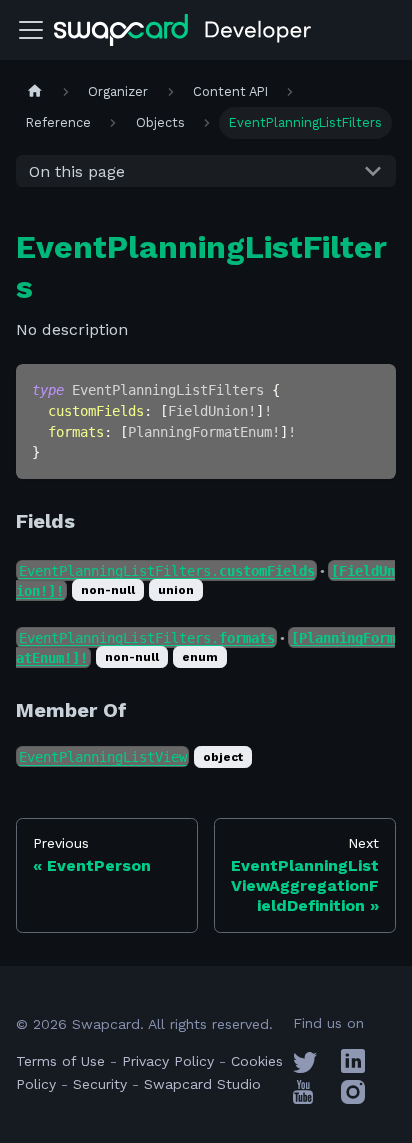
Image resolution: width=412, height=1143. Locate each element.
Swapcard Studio (202, 1084)
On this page (77, 171)
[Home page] (35, 91)
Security (100, 1084)
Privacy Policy (168, 1061)
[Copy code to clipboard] (371, 388)
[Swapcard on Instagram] (353, 1099)
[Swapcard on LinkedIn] (353, 1068)
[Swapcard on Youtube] (303, 1099)
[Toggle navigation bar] (31, 30)
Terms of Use (60, 1061)
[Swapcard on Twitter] (305, 1068)
